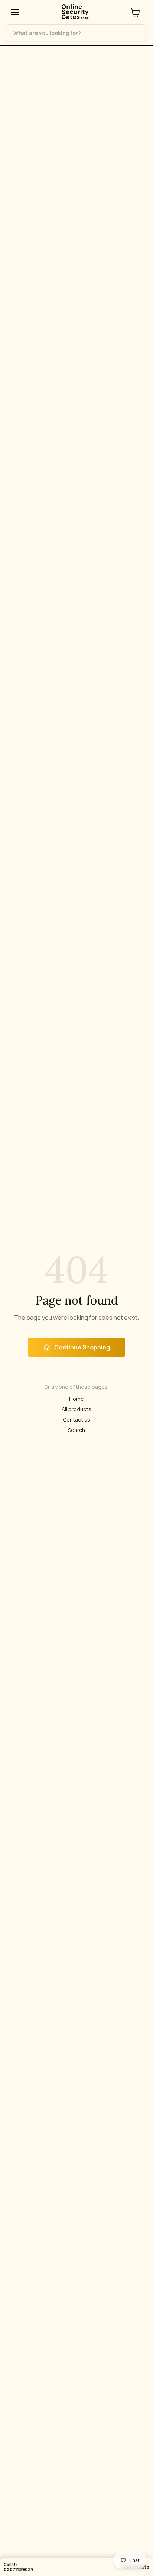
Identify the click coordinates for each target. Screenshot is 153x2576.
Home (76, 1399)
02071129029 (19, 2569)
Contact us (76, 1420)
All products (76, 1409)
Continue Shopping (82, 1347)
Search (76, 1430)
